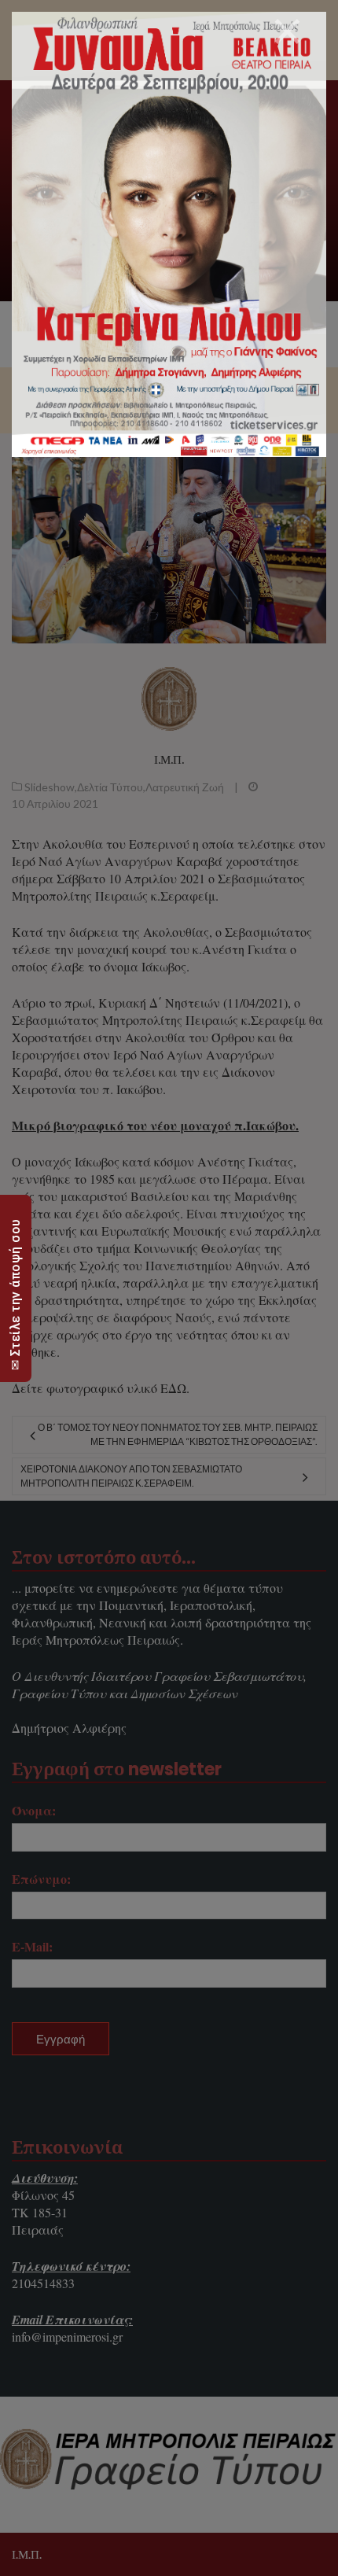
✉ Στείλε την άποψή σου (15, 1294)
